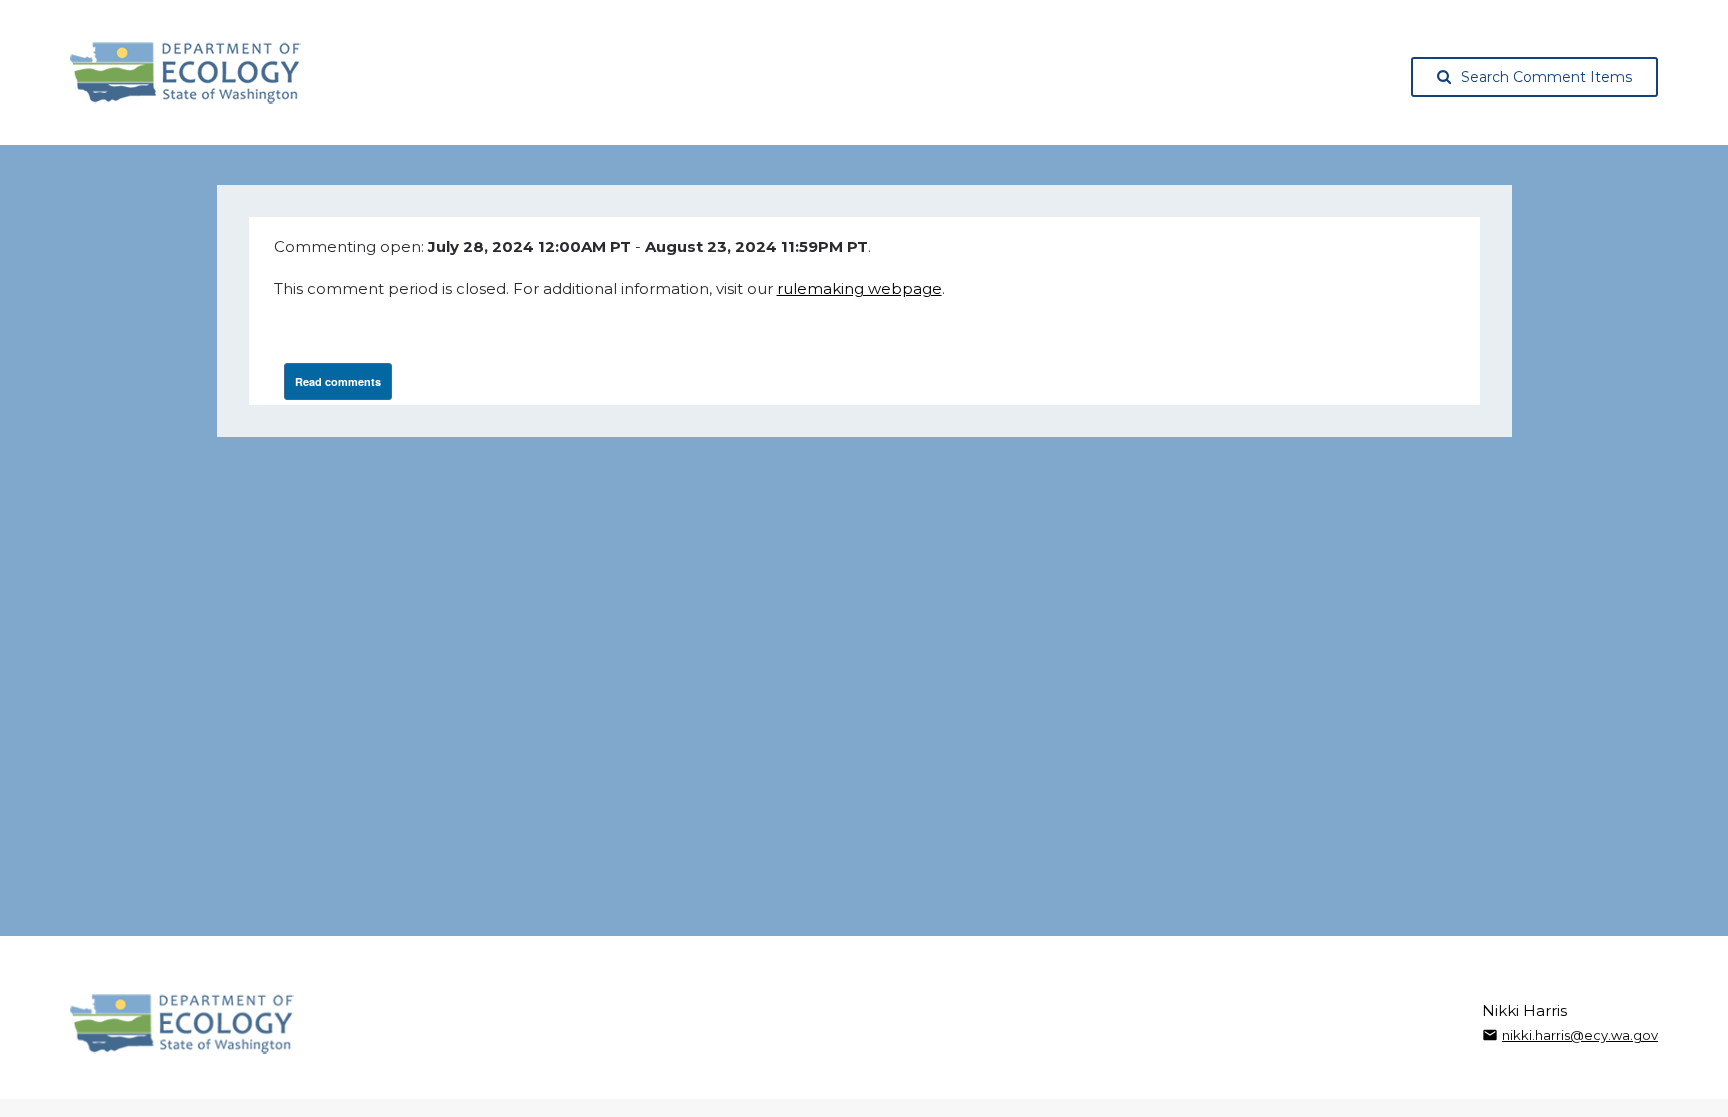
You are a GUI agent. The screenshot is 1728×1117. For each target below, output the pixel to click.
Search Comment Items (1546, 77)
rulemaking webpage (859, 288)
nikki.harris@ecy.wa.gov (1580, 1035)
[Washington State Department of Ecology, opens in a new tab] (185, 73)
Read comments (338, 381)
